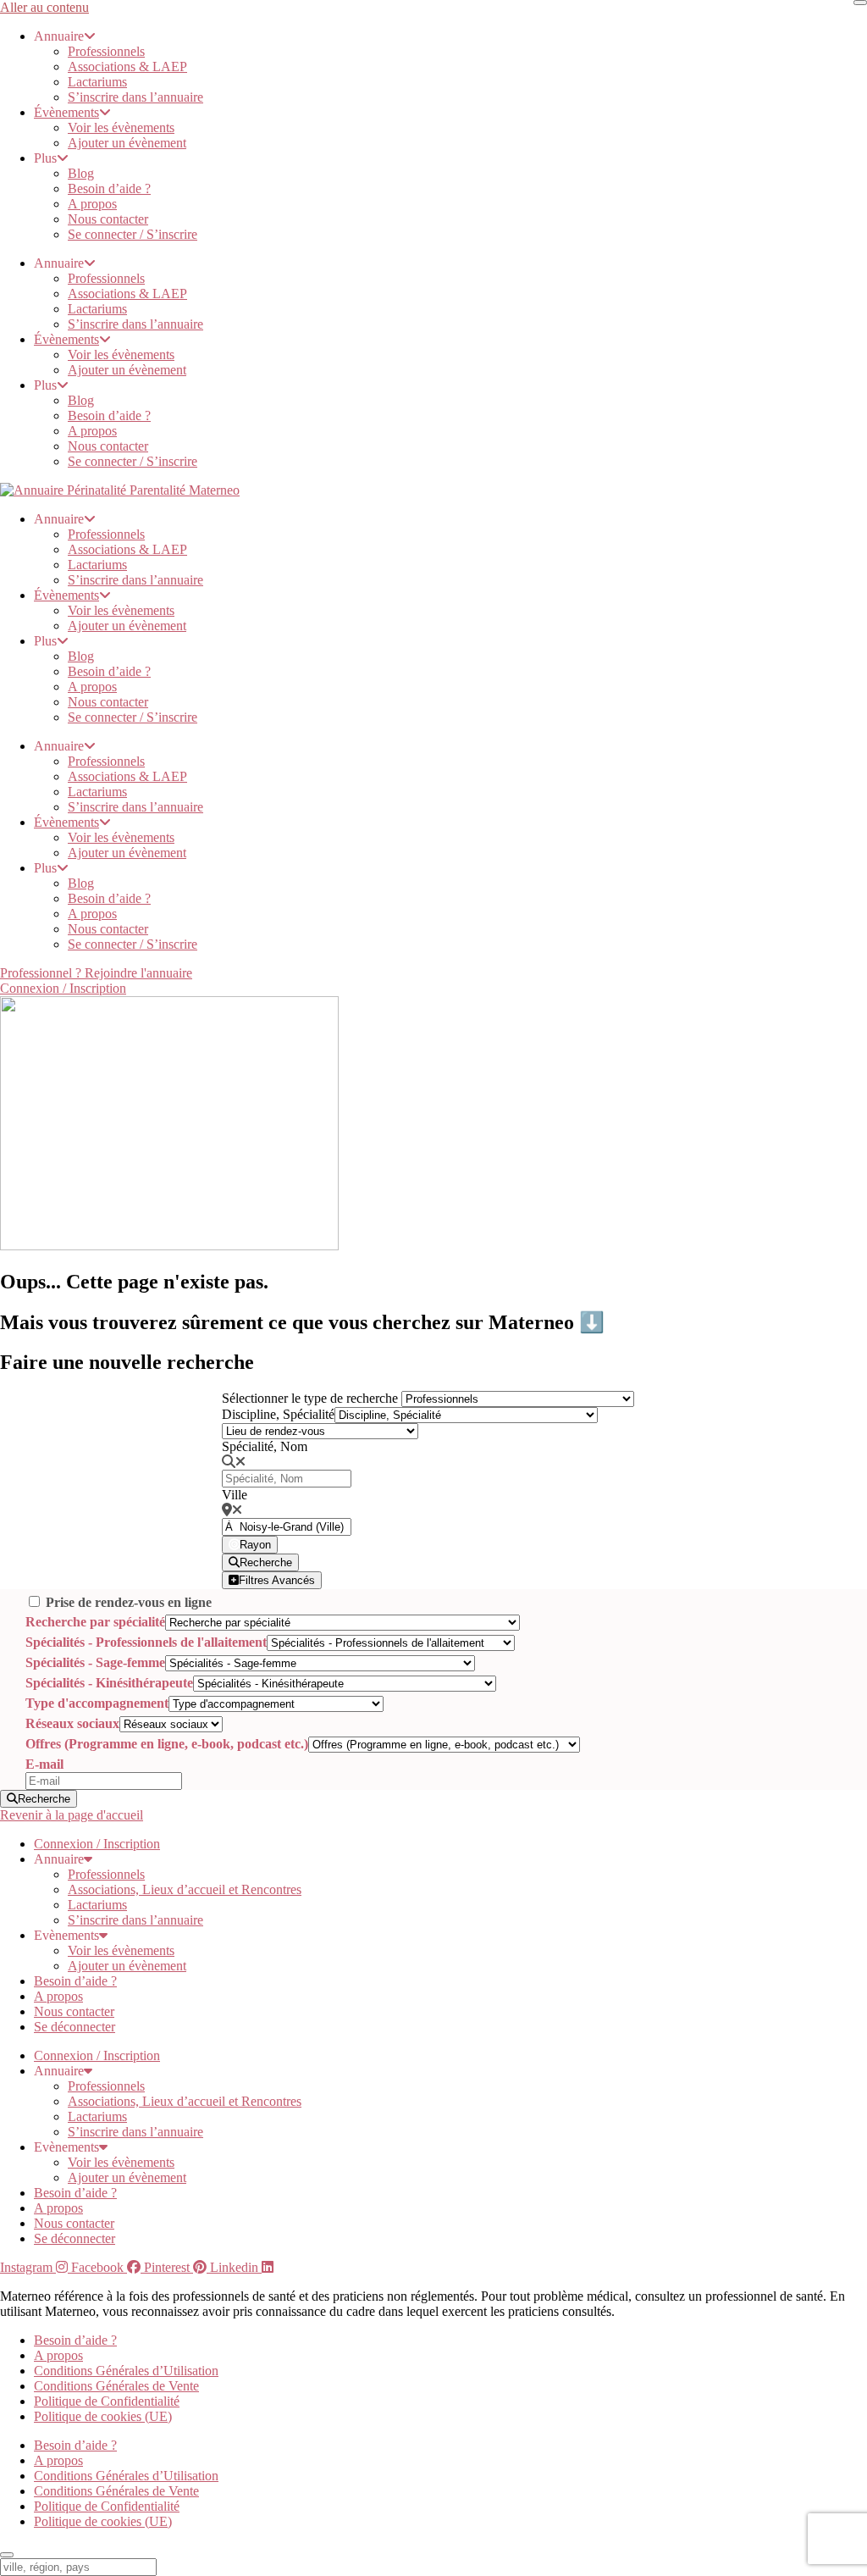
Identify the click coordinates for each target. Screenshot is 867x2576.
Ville (235, 1495)
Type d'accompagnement (97, 1703)
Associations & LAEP (127, 66)
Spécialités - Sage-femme (95, 1662)
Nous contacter (108, 219)
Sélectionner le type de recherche (310, 1398)
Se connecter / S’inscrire (133, 234)
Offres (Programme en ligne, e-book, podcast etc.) (167, 1744)
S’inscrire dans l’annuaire (135, 97)
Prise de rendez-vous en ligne (129, 1602)
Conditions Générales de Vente (116, 2386)
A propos (92, 204)
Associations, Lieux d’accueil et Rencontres (185, 1889)
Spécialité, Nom (265, 1446)
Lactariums (97, 82)
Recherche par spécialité (95, 1622)
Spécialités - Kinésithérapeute (109, 1683)
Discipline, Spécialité (278, 1414)
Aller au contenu (44, 7)
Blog (81, 173)
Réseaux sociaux (72, 1723)
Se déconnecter (75, 2027)
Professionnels (106, 51)
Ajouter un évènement (127, 143)
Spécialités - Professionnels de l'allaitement (146, 1642)
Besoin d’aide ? (109, 188)
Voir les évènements (121, 127)
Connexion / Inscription (97, 1844)
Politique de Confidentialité (107, 2401)
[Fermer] (860, 3)
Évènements (66, 112)
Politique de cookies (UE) (103, 2416)
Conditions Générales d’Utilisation (126, 2371)
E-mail (44, 1764)
